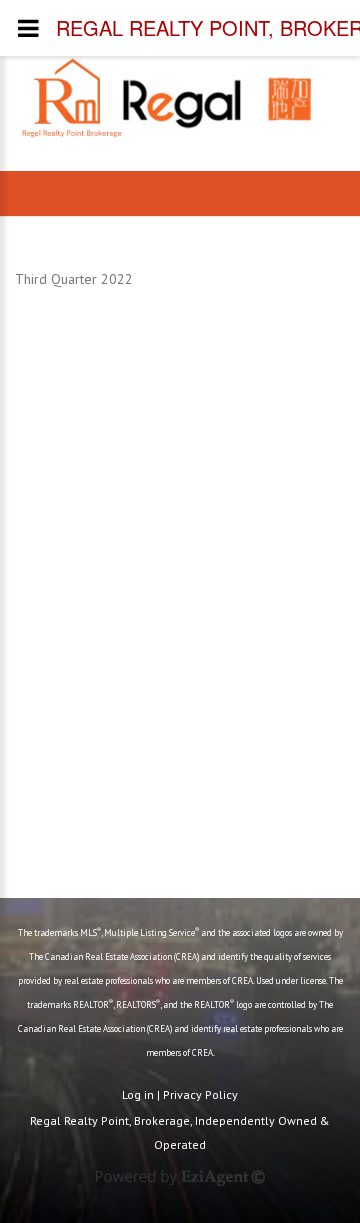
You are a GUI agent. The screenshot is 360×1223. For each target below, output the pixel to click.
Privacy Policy (200, 1094)
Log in (138, 1094)
